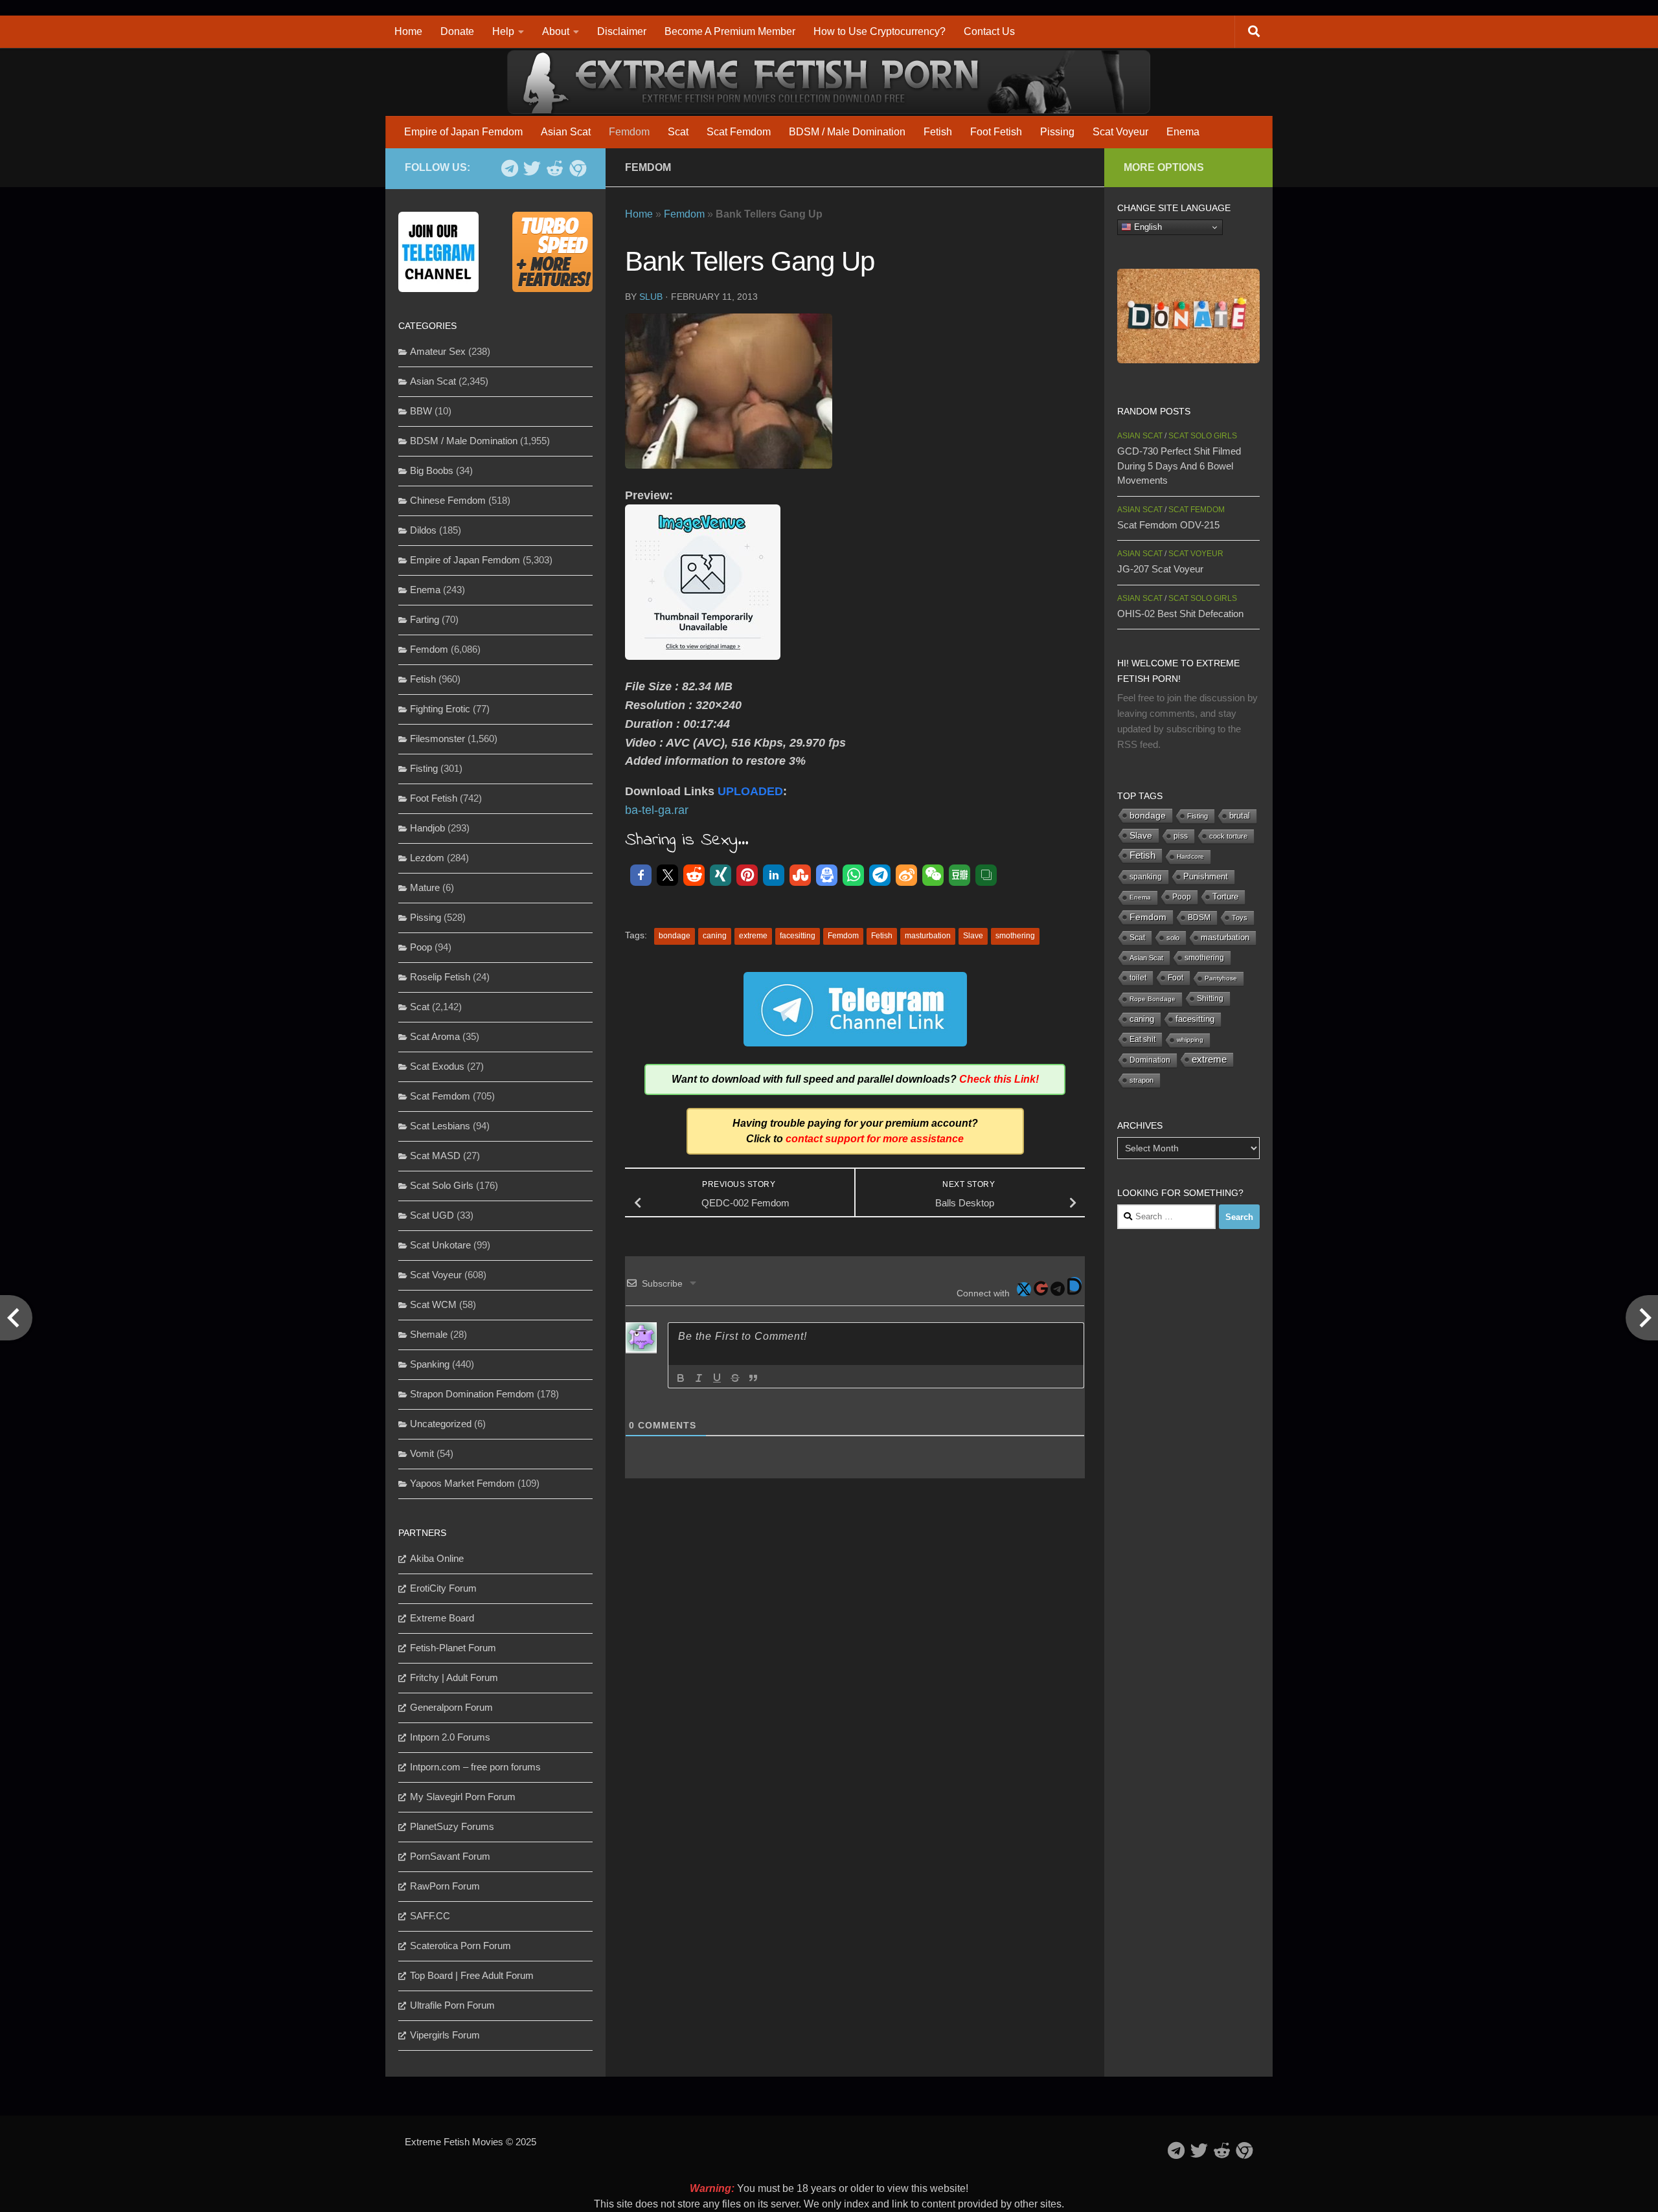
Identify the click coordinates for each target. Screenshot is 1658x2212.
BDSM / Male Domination (847, 132)
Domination (1150, 1060)
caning (715, 936)
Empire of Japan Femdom (463, 132)
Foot (1175, 978)
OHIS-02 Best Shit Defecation (1180, 614)
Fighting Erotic (440, 709)
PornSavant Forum (450, 1856)
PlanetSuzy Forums (452, 1826)
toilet (1138, 978)
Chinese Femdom (448, 500)
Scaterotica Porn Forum (460, 1946)
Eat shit (1142, 1039)
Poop (421, 947)
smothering (1015, 936)
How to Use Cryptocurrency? (880, 31)
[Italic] (699, 1378)
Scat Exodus (437, 1066)
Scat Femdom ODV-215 (1168, 525)
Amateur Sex (438, 351)
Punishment (1206, 876)
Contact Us (989, 31)
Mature (425, 887)
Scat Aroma (435, 1036)
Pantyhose (1221, 978)
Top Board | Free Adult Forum (472, 1975)
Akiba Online (437, 1558)
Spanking (430, 1364)
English (1147, 227)
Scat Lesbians (440, 1126)
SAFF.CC (430, 1916)
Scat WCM (433, 1304)
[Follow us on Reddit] (555, 168)
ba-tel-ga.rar (657, 810)
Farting (425, 619)
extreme (753, 936)
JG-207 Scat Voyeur (1160, 569)
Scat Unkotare (440, 1245)
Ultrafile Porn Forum (452, 2005)
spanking (1146, 877)
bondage (675, 936)
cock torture (1228, 836)
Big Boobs (432, 470)
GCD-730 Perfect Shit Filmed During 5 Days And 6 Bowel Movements (1179, 466)
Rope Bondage (1153, 999)
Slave (973, 936)
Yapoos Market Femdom (462, 1483)
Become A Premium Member (730, 31)
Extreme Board (442, 1618)
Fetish (938, 132)
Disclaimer (622, 31)
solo (1173, 938)
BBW (421, 411)
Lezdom (427, 858)
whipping (1190, 1040)
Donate (457, 31)
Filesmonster (437, 739)
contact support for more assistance (875, 1139)
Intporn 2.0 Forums (450, 1737)
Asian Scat (566, 132)
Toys (1240, 918)
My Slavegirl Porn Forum (463, 1797)
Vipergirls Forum (445, 2035)
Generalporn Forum (451, 1707)
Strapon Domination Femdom (472, 1394)
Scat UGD (432, 1215)
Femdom (629, 132)
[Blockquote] (753, 1378)
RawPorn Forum (445, 1886)
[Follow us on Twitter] (532, 168)
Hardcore (1190, 856)
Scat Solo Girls (442, 1185)
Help (503, 31)
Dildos (423, 530)
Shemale (429, 1334)
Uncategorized (441, 1424)
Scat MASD (435, 1156)
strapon (1141, 1080)
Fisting (424, 768)
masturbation (928, 936)
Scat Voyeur (1120, 132)
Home (408, 31)
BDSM (1199, 918)
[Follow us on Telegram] (509, 168)
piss (1181, 836)
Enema (1183, 132)
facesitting (798, 936)
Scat (678, 132)
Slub (651, 297)
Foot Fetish (996, 132)
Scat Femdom (739, 132)
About (556, 31)
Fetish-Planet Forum (453, 1648)
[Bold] (681, 1378)
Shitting (1210, 999)
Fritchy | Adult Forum (454, 1677)
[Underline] (717, 1378)
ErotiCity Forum (443, 1588)
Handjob (427, 828)
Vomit (422, 1453)
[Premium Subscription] (577, 168)
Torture (1225, 897)
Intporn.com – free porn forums (475, 1767)
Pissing (1057, 132)
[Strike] (735, 1378)
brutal (1240, 816)
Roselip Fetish (440, 977)
